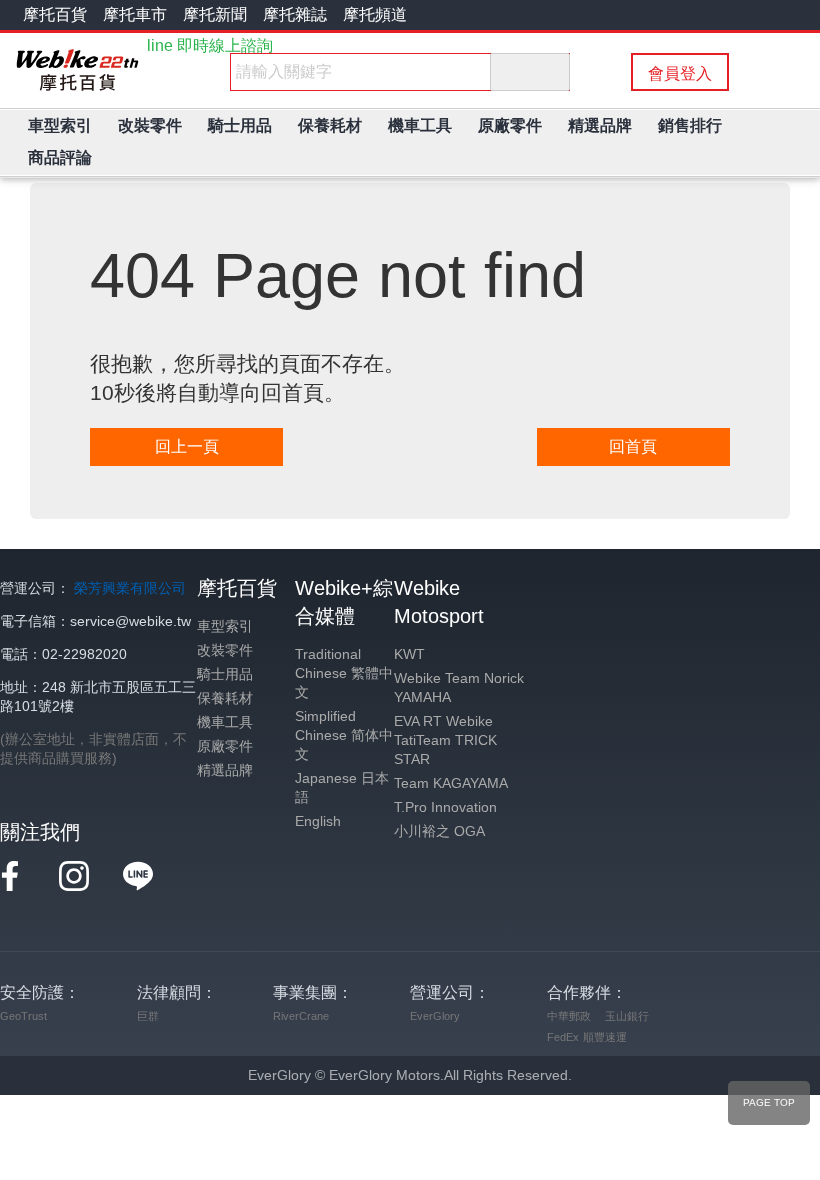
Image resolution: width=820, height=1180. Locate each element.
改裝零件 (225, 650)
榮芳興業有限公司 (130, 588)
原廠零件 (225, 746)
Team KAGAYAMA (451, 783)
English (318, 821)
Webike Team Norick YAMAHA (459, 688)
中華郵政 (569, 1016)
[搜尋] (530, 72)
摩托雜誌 (295, 14)
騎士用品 (225, 674)
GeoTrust (23, 1016)
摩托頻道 (375, 14)
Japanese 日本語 (342, 788)
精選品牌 (225, 770)
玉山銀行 (627, 1016)
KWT (409, 654)
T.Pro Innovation (445, 807)
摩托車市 (135, 14)
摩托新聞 (215, 14)
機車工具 (225, 722)
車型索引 (225, 626)
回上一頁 (187, 446)
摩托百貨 (55, 14)
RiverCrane (301, 1016)
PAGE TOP (769, 1102)
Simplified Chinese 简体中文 (344, 735)
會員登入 (680, 73)
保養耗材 (225, 698)
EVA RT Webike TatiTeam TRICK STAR (445, 740)
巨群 (148, 1016)
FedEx (563, 1037)
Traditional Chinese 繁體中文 (344, 673)
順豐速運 (605, 1037)
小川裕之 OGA (439, 831)
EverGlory (435, 1016)
